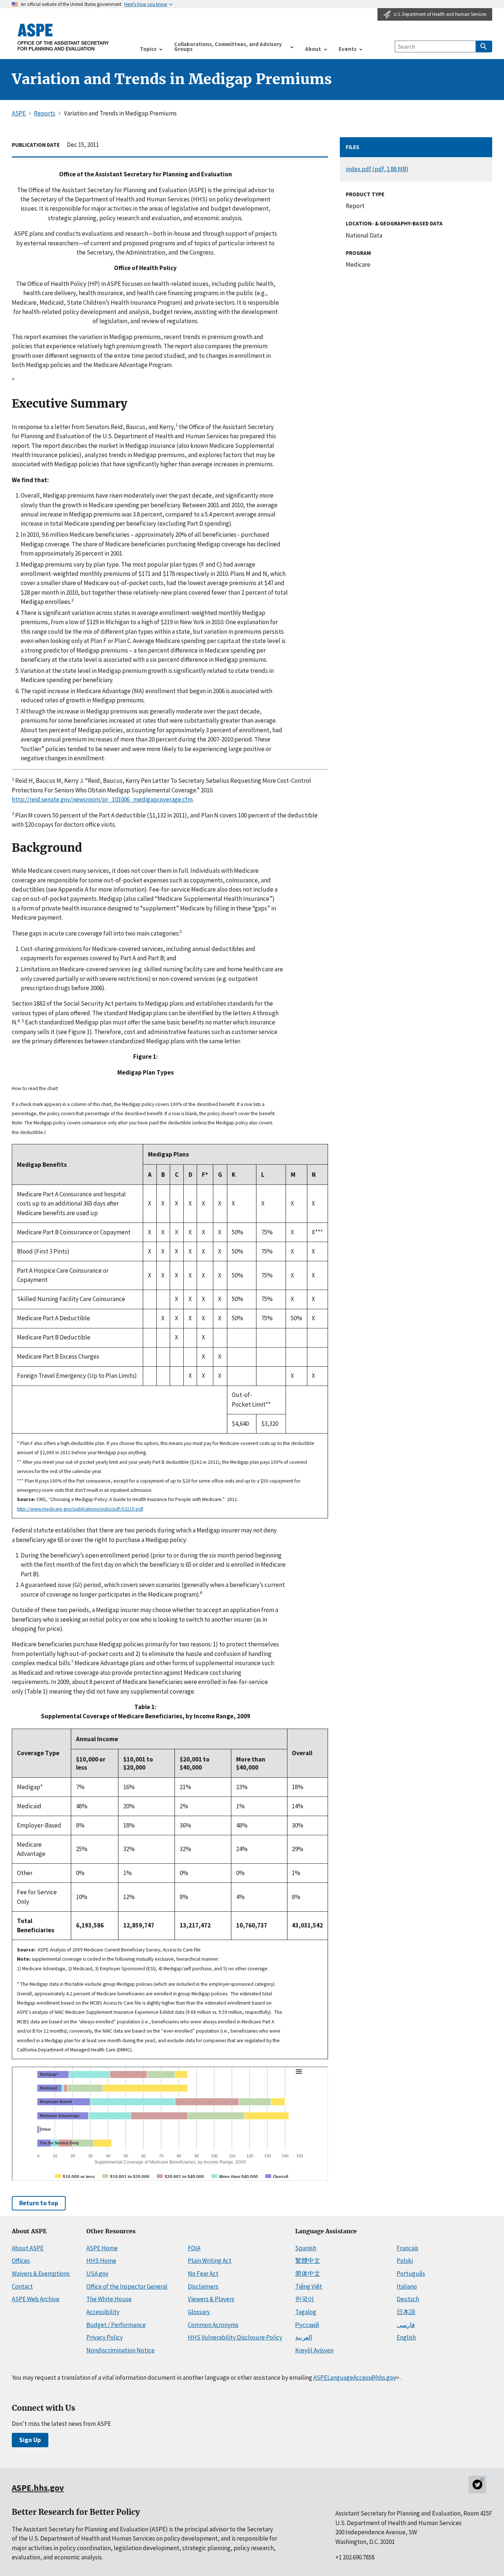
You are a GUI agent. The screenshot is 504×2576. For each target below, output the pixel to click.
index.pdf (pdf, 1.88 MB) (377, 169)
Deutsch (408, 2299)
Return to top (39, 2203)
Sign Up (30, 2440)
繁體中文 (308, 2261)
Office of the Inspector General (127, 2286)
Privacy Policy (105, 2337)
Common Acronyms (213, 2325)
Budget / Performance (116, 2325)
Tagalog (306, 2312)
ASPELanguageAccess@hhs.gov (354, 2378)
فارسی (406, 2325)
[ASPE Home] (63, 37)
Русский (307, 2325)
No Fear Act (203, 2274)
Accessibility (103, 2312)
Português (411, 2274)
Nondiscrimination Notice (120, 2350)
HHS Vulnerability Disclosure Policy (235, 2337)
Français (408, 2248)
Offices (21, 2261)
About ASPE (28, 2248)
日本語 (406, 2312)
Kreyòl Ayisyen (314, 2350)
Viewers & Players (211, 2299)
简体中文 (308, 2274)
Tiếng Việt (309, 2286)
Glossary (199, 2312)
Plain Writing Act (210, 2261)
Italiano (407, 2286)
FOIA (194, 2248)
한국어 (305, 2299)
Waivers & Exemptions (41, 2274)
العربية (304, 2337)
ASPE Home (102, 2248)
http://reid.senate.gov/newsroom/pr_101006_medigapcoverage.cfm (102, 799)
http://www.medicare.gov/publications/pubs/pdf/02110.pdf (80, 1509)
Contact (22, 2286)
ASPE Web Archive (36, 2299)
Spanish (306, 2248)
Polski (405, 2261)
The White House (109, 2299)
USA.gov (97, 2274)
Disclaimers (203, 2286)
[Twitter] (477, 2485)
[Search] (484, 46)
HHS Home (101, 2261)
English (406, 2337)
